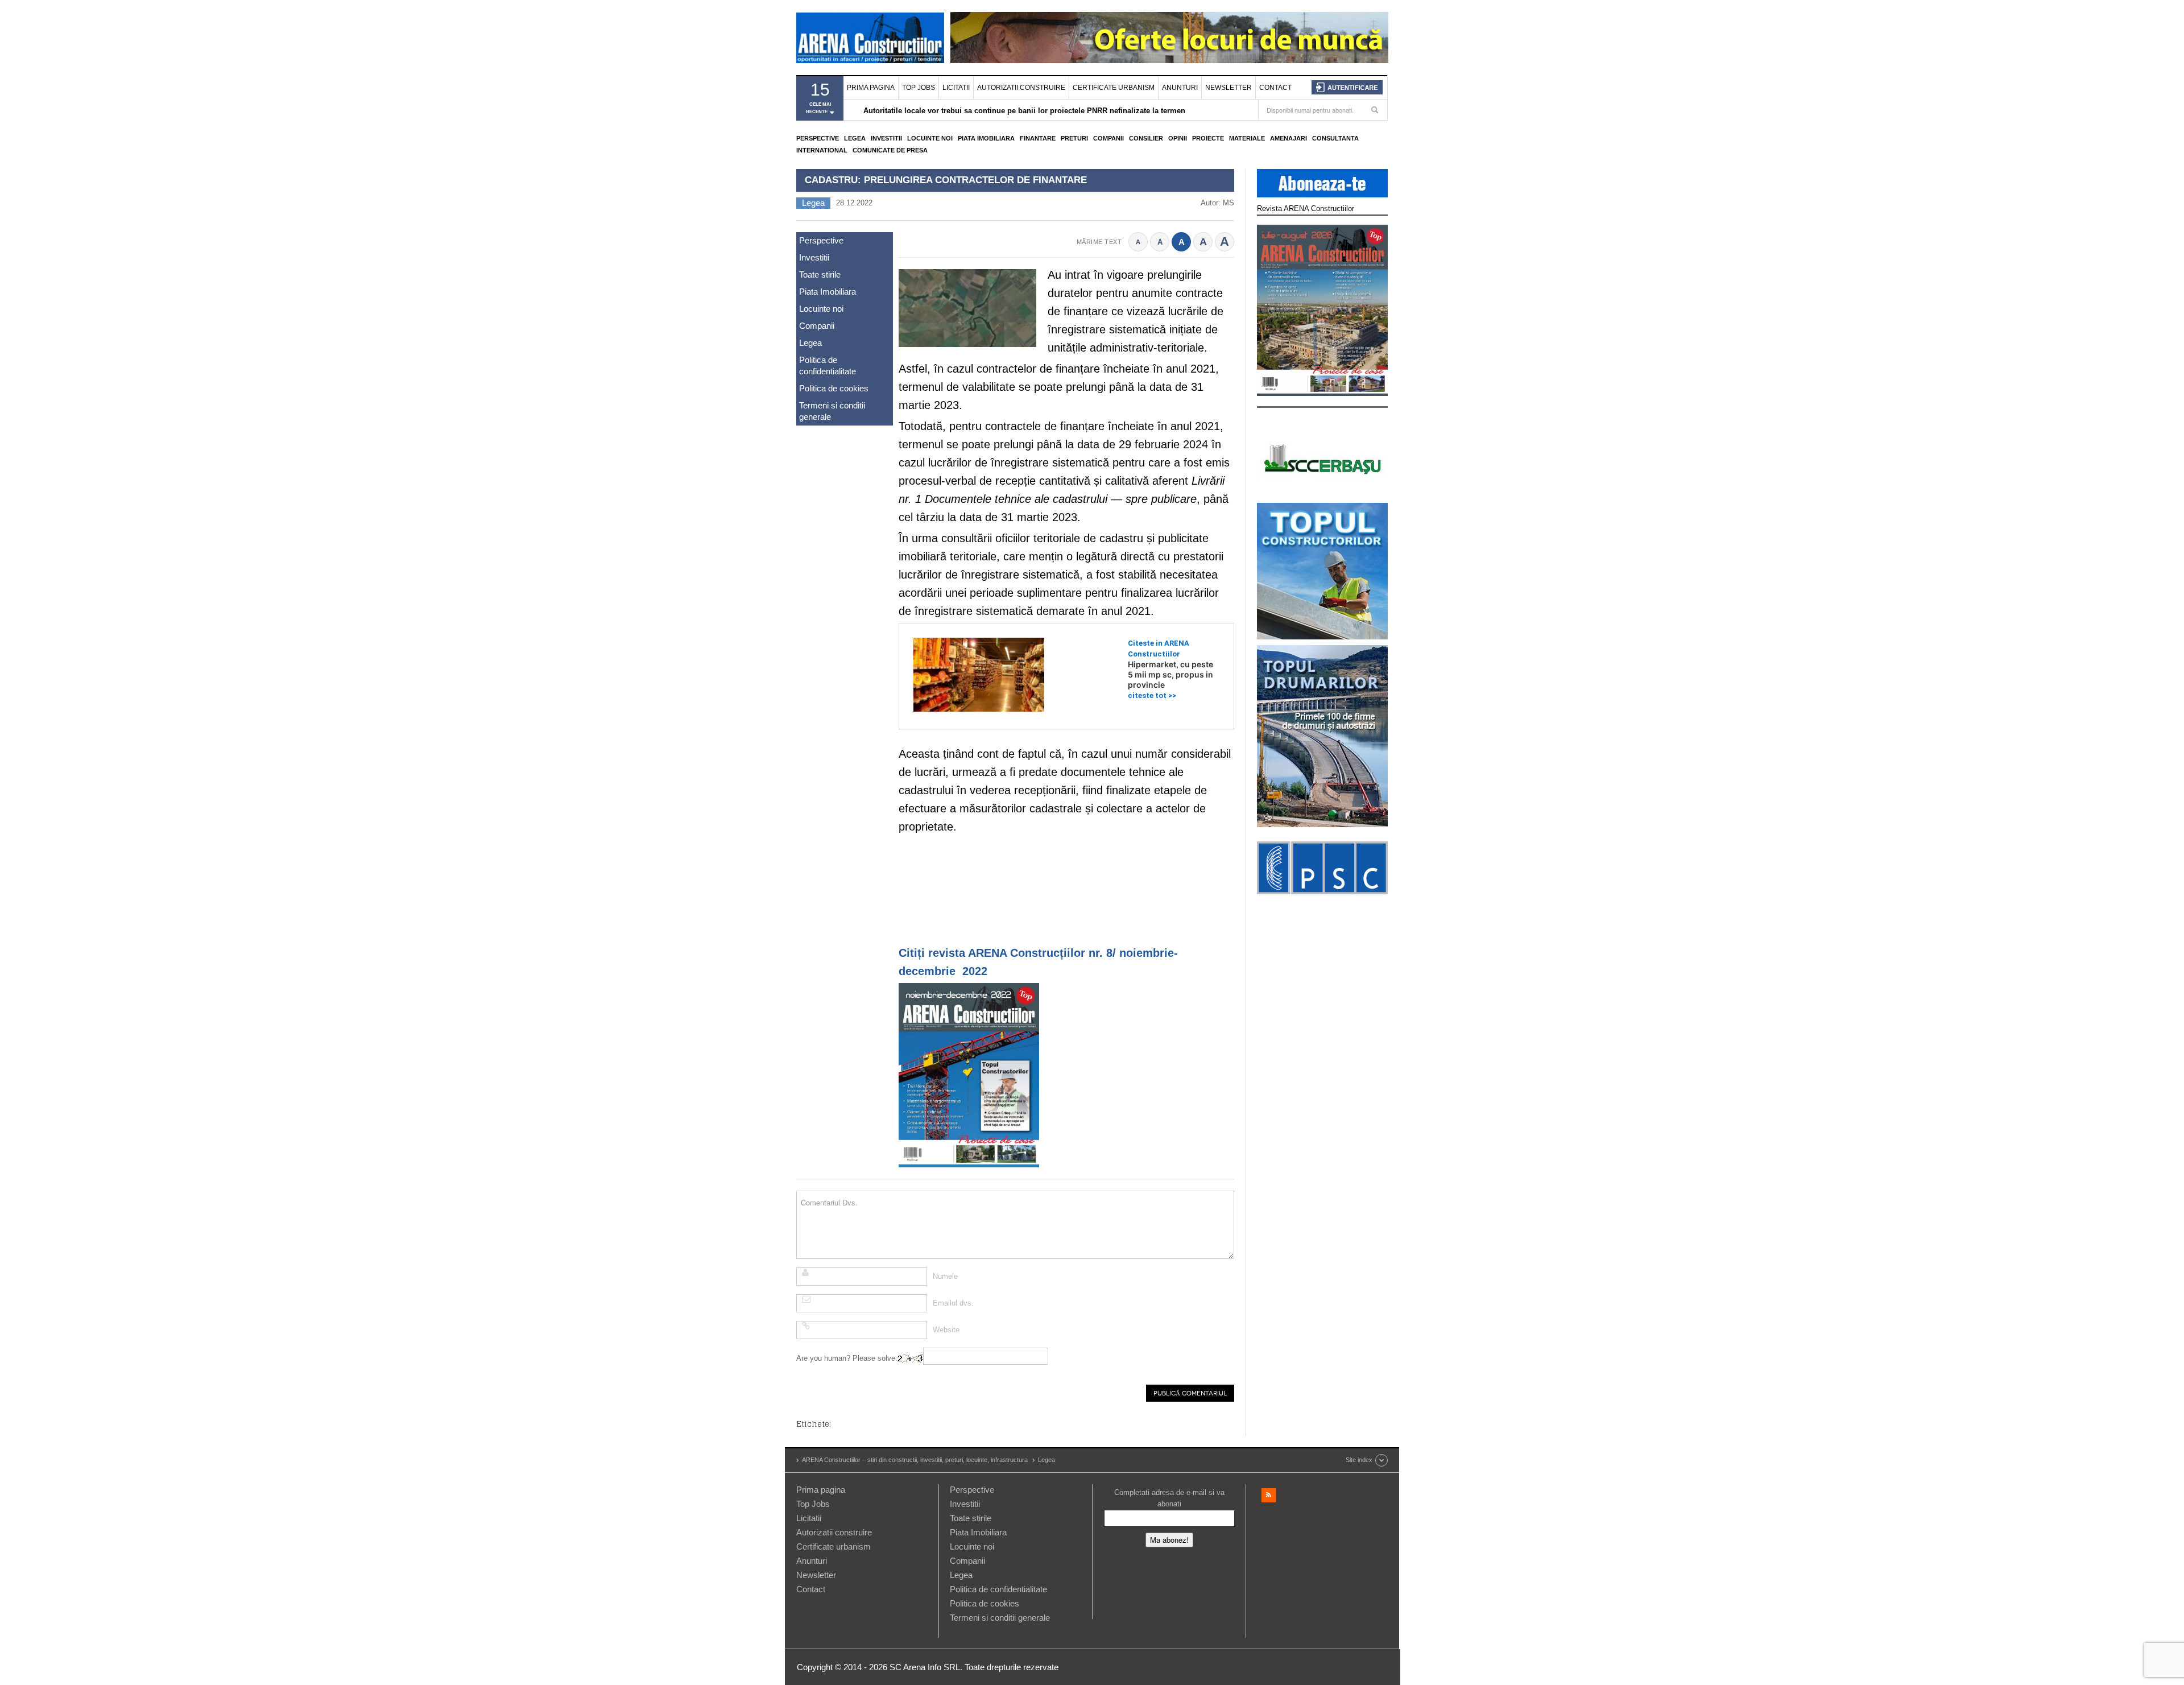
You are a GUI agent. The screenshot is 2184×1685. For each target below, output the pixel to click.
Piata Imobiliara (986, 138)
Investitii (886, 138)
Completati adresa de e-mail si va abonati (1169, 1498)
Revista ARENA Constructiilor (1306, 208)
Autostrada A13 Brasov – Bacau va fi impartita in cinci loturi (969, 111)
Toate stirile (820, 274)
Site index (1359, 1460)
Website (946, 1330)
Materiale (1247, 138)
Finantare (1038, 138)
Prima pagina (871, 88)
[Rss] (1269, 1495)
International (822, 150)
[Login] (1347, 87)
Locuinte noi (930, 138)
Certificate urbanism (1114, 88)
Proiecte (1208, 138)
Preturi (1074, 138)
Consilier (1146, 138)
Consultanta (1335, 138)
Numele (945, 1276)
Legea (855, 138)
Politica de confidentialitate (828, 366)
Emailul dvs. (953, 1303)
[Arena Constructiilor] (870, 38)
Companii (1108, 138)
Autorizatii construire (1021, 88)
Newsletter (1228, 88)
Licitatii (956, 88)
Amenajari (1289, 138)
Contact (1275, 88)
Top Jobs (919, 88)
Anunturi (1180, 88)
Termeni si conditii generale (832, 411)
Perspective (818, 138)
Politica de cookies (834, 388)
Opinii (1178, 138)
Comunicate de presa (890, 150)
